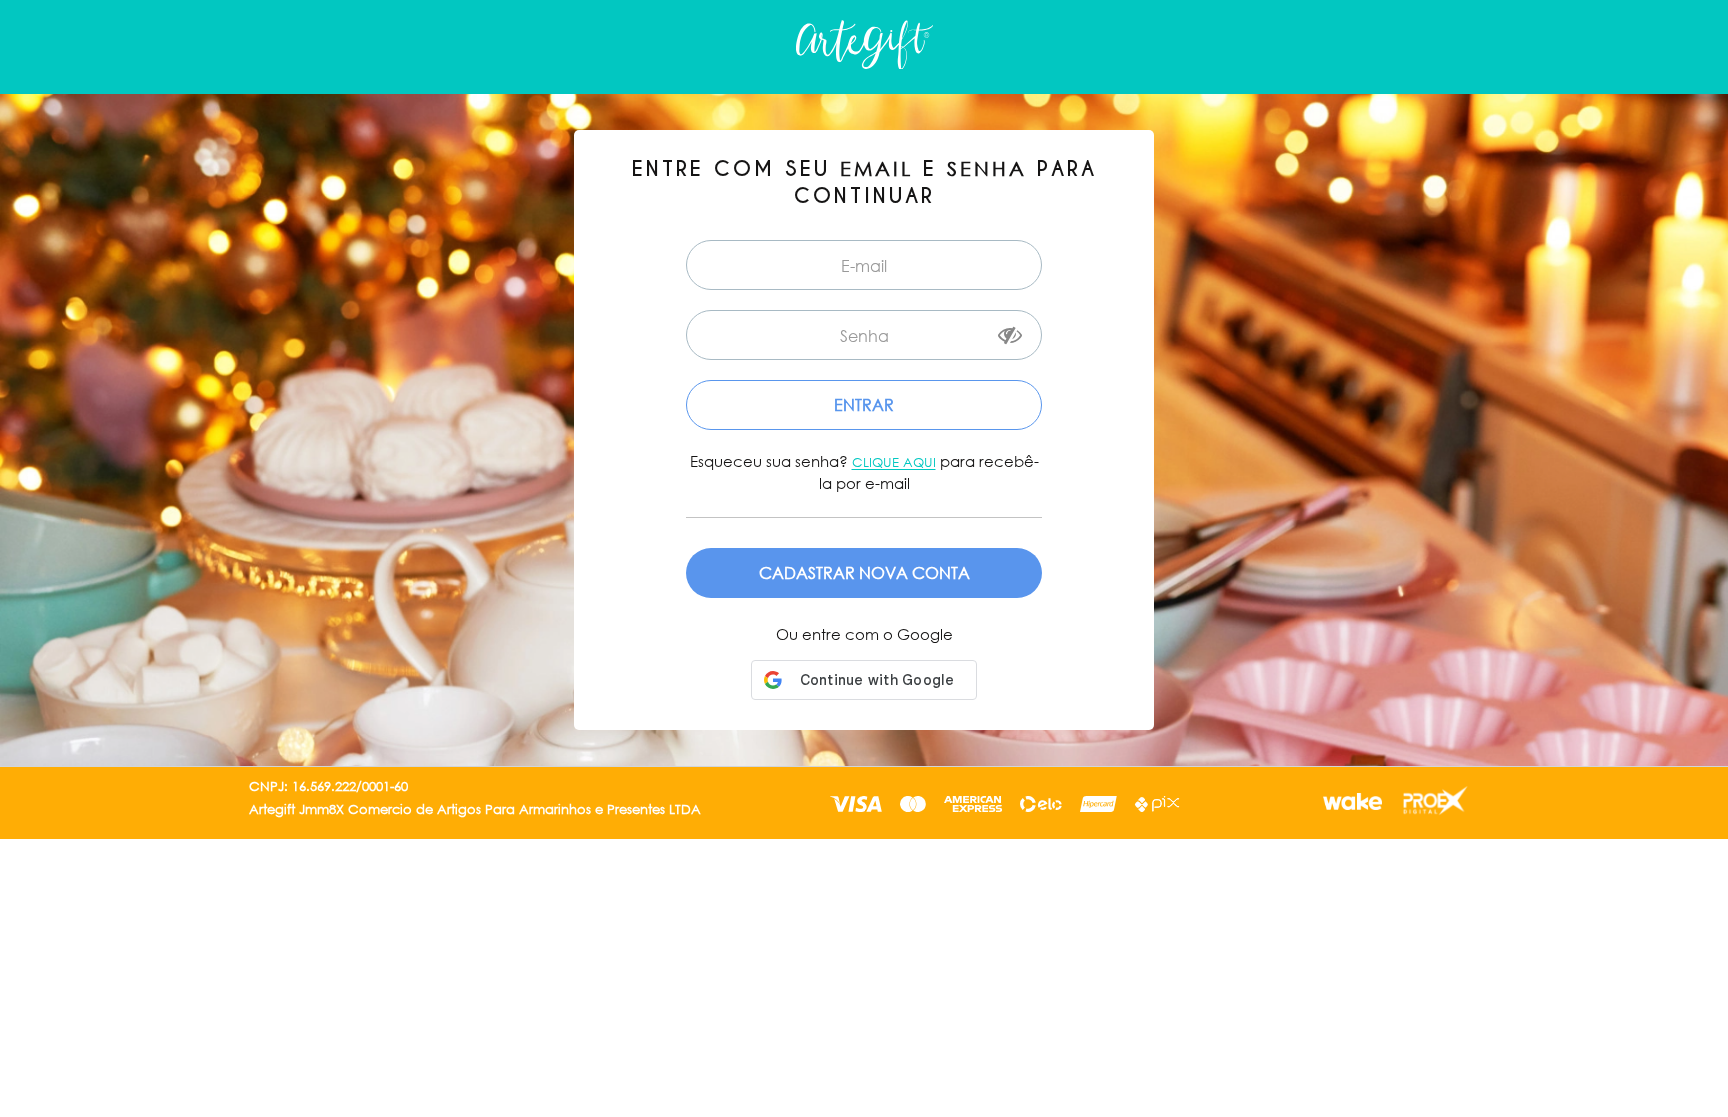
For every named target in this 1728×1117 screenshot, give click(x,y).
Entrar (864, 404)
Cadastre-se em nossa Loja (864, 573)
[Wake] (1350, 804)
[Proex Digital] (1433, 803)
